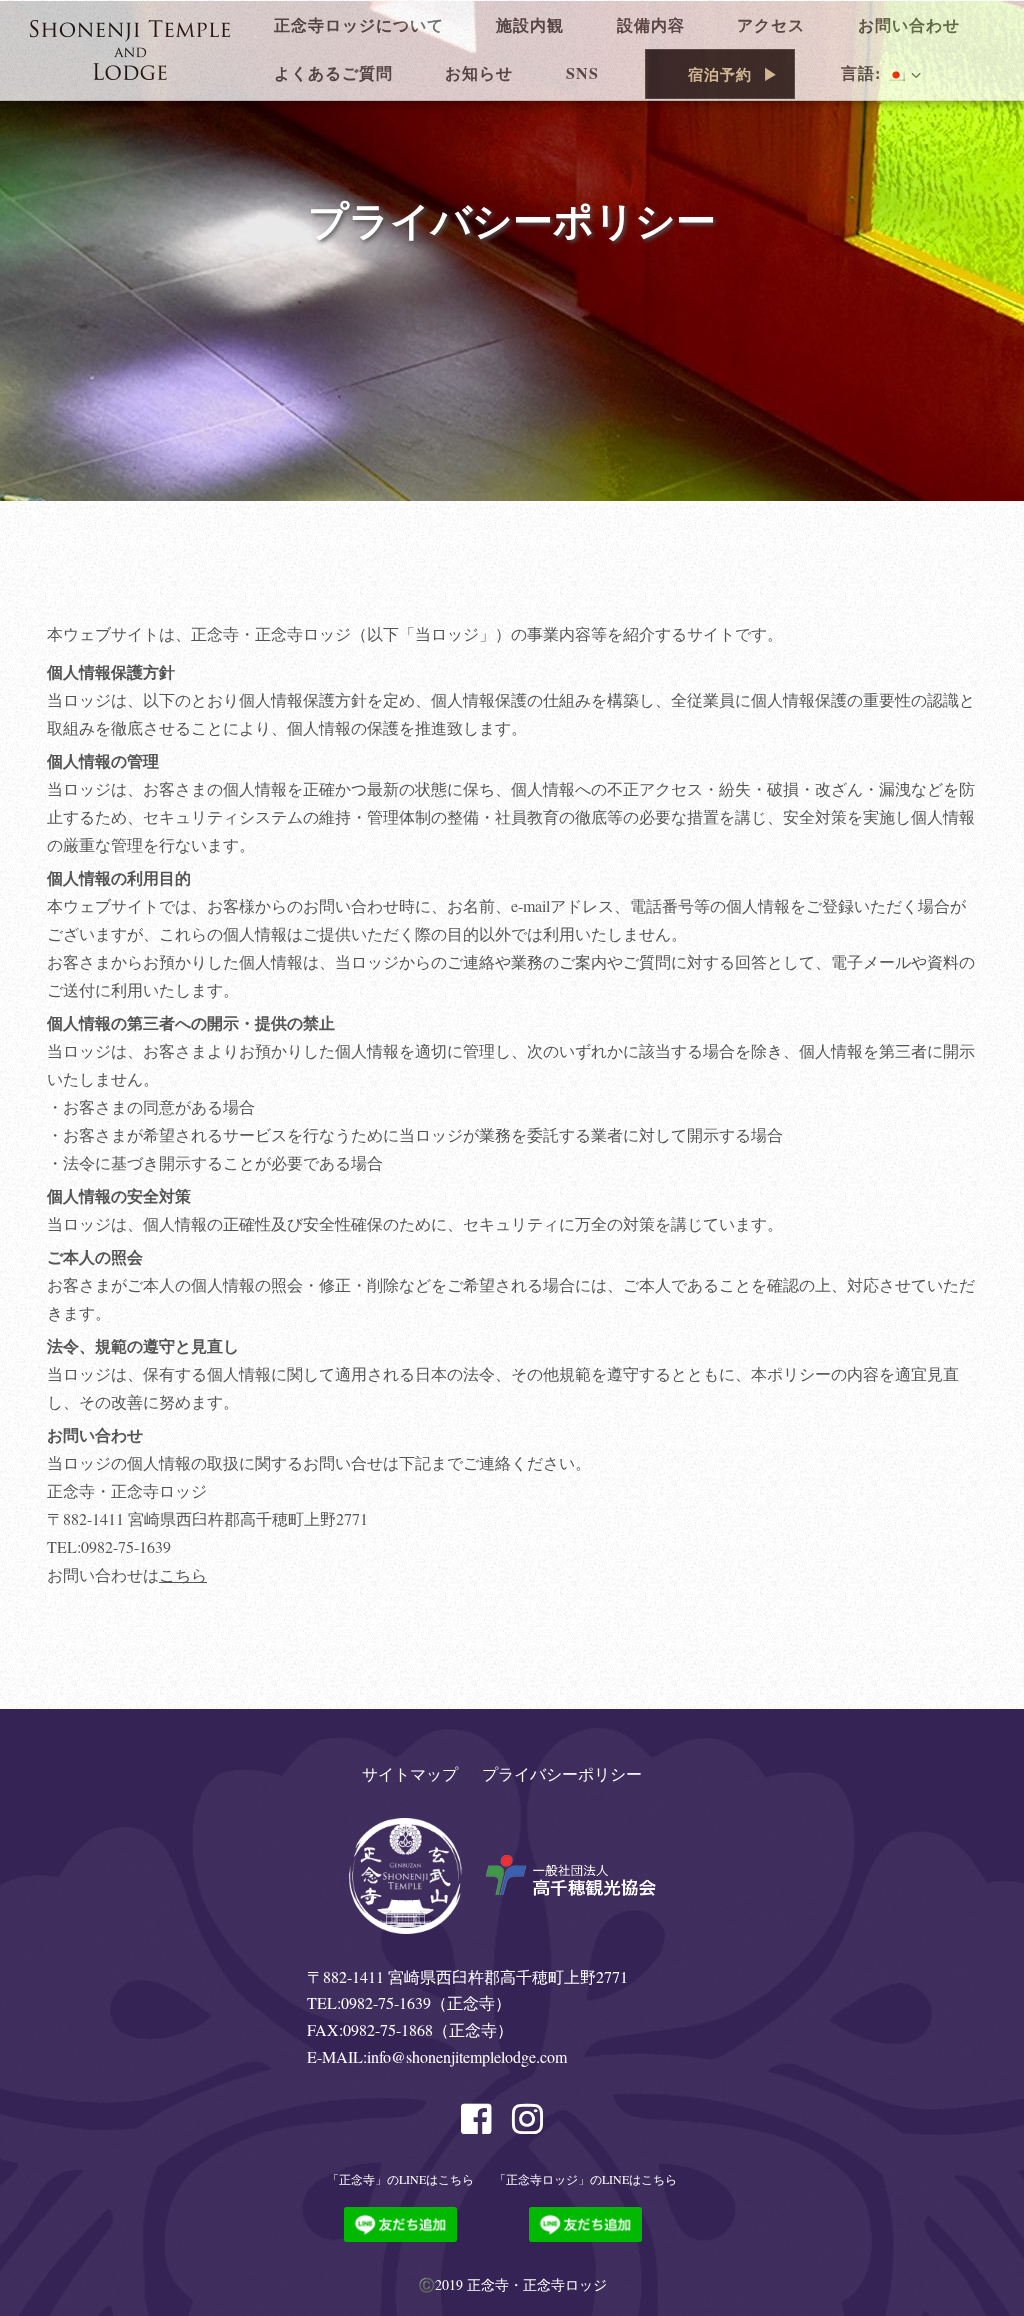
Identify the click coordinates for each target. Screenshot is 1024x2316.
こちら (183, 1574)
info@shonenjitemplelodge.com (467, 2056)
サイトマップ (410, 1773)
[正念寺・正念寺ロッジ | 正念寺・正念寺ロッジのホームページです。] (130, 47)
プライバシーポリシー (562, 1773)
